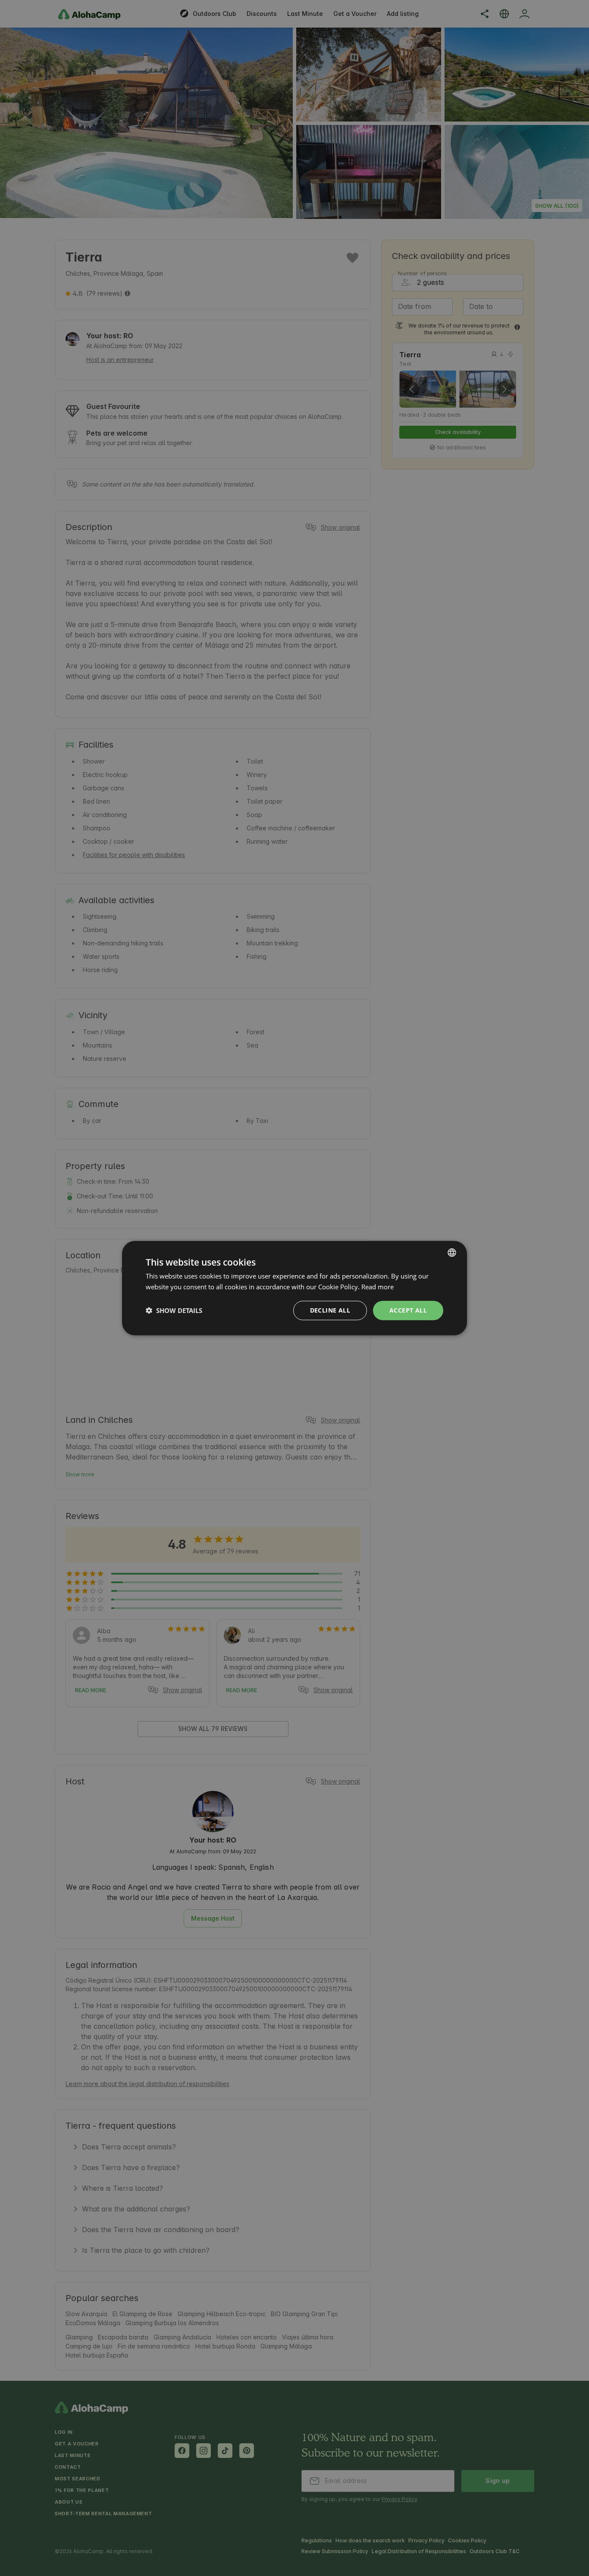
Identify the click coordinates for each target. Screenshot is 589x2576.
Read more (378, 1287)
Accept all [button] (408, 1310)
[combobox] (452, 1253)
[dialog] (294, 1288)
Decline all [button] (330, 1310)
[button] (174, 1310)
